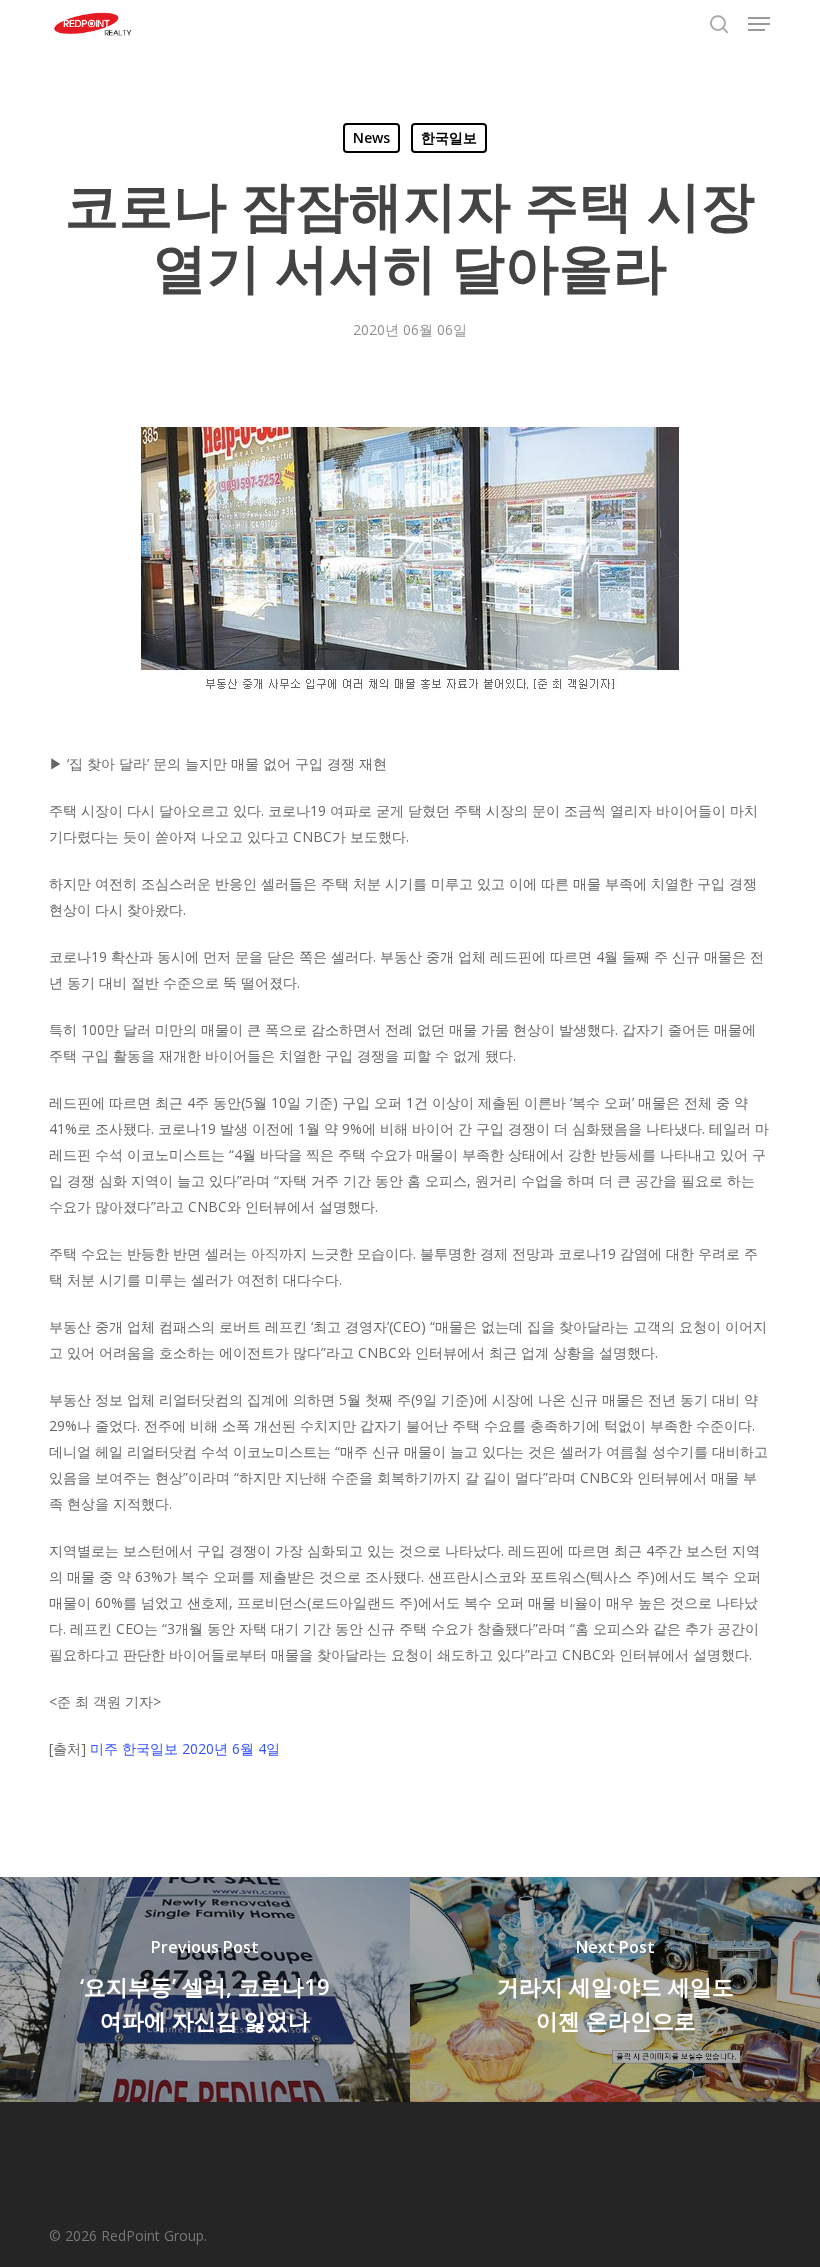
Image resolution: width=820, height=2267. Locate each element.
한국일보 (449, 137)
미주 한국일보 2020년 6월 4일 (185, 1748)
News (371, 137)
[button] (759, 24)
